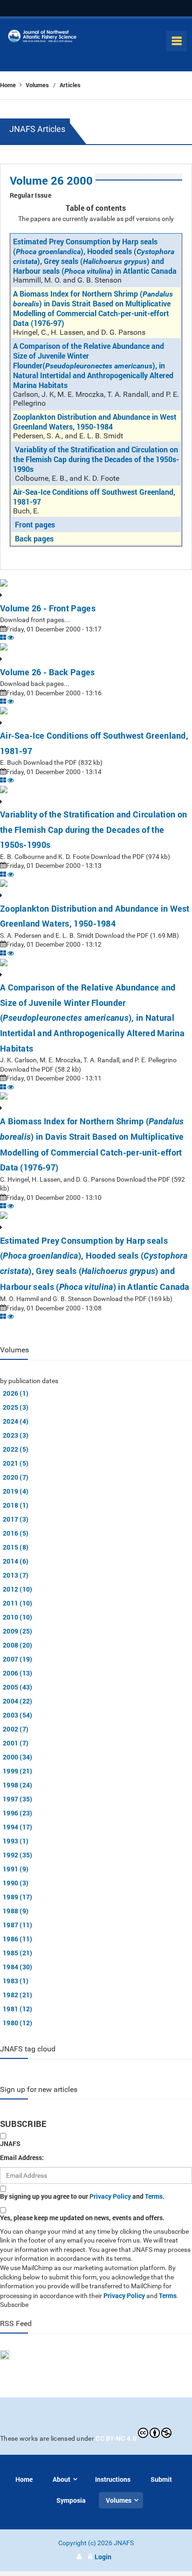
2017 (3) (16, 1519)
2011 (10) (18, 1603)
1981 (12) (18, 2009)
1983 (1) (16, 1981)
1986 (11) (18, 1939)
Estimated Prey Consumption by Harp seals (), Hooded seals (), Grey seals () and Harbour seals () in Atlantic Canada (95, 256)
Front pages (35, 524)
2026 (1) (16, 1393)
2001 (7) (16, 1743)
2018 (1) (16, 1505)
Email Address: (22, 2157)
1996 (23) (18, 1813)
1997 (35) (18, 1799)
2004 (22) (18, 1701)
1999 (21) (18, 1771)
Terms (154, 2196)
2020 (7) (16, 1477)
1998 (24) (18, 1785)
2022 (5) (16, 1449)
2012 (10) (18, 1589)
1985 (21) (18, 1953)
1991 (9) (16, 1869)
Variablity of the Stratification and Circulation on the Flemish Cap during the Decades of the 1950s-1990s (96, 459)
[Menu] (177, 41)
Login (103, 2557)
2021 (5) (16, 1463)
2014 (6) (16, 1561)
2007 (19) (18, 1659)
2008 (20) (18, 1645)
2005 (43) (18, 1687)
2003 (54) (18, 1715)
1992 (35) (18, 1855)
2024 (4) (16, 1421)
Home (9, 85)
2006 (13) (18, 1673)
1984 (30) (18, 1967)
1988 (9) (16, 1911)
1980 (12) (18, 2023)
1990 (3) (16, 1883)
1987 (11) (18, 1925)
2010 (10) (18, 1617)
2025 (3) (16, 1407)
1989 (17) (18, 1897)
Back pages (34, 538)
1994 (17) (18, 1827)
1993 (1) (16, 1841)
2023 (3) (16, 1435)
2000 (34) (18, 1757)
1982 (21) (18, 1995)
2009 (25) (18, 1631)
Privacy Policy (110, 2196)
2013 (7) (16, 1575)
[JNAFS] (42, 38)
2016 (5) (16, 1533)
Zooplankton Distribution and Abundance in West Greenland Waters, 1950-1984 (95, 422)
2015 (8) (16, 1547)
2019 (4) (16, 1491)
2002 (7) (16, 1729)
